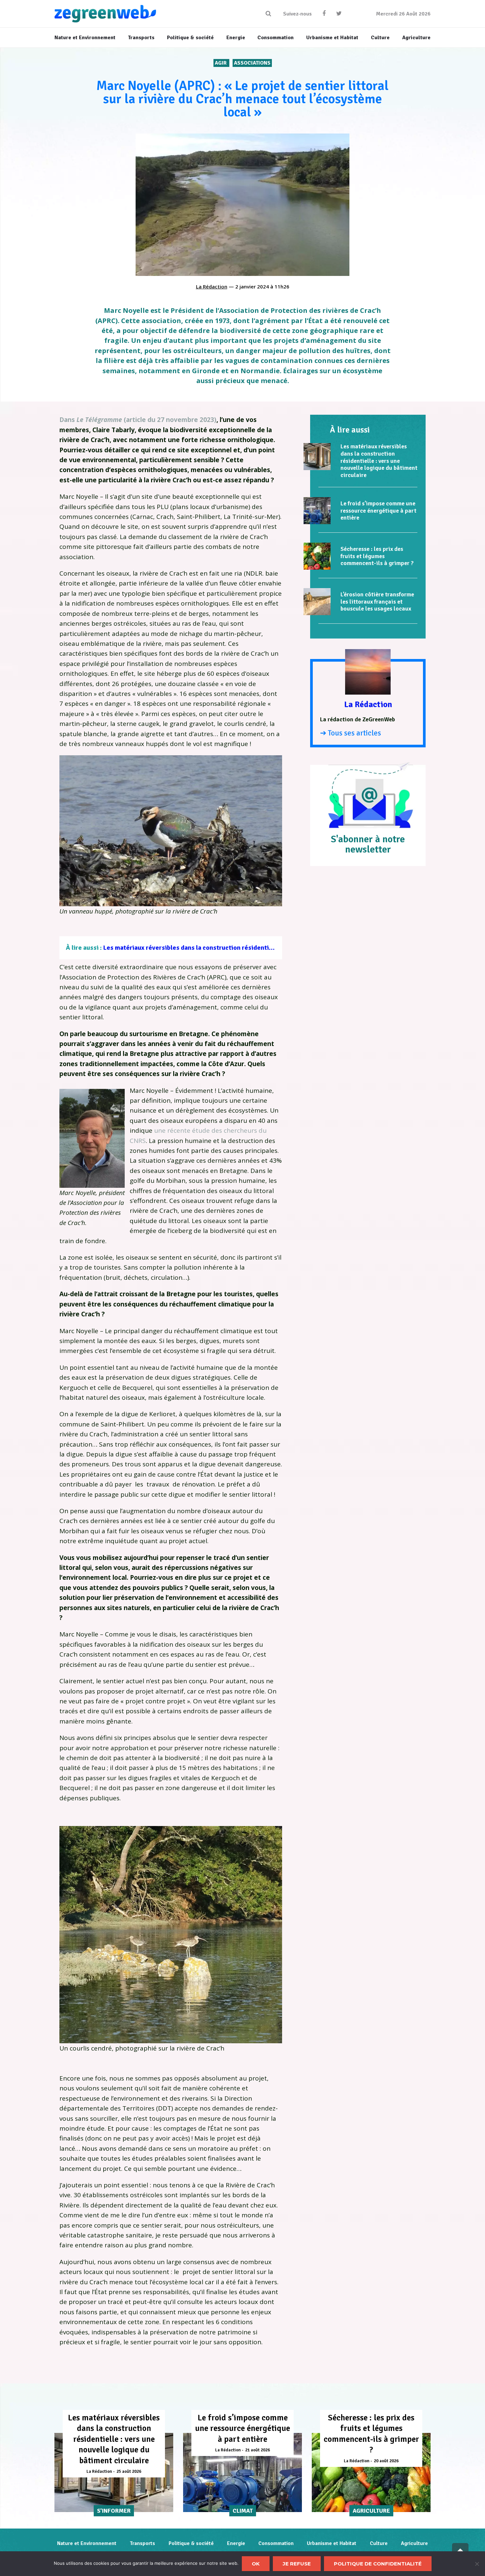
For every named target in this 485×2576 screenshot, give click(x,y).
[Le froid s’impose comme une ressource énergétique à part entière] (317, 511)
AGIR (221, 63)
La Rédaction (212, 286)
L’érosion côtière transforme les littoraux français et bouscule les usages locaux (377, 601)
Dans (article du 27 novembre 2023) (138, 420)
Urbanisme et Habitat (332, 2543)
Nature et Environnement (87, 2543)
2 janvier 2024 (252, 286)
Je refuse (297, 2564)
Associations (252, 63)
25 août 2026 (129, 2471)
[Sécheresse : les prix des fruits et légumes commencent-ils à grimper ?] (317, 556)
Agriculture (414, 2543)
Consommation (276, 2543)
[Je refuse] (477, 2564)
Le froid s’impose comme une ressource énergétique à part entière (378, 510)
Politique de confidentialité (378, 2564)
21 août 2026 (258, 2450)
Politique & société (191, 2543)
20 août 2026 (386, 2461)
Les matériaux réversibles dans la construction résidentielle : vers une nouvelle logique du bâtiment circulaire (265, 948)
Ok (256, 2564)
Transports (142, 2543)
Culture (379, 2543)
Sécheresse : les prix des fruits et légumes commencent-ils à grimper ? (377, 556)
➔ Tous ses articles (351, 733)
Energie (236, 2543)
